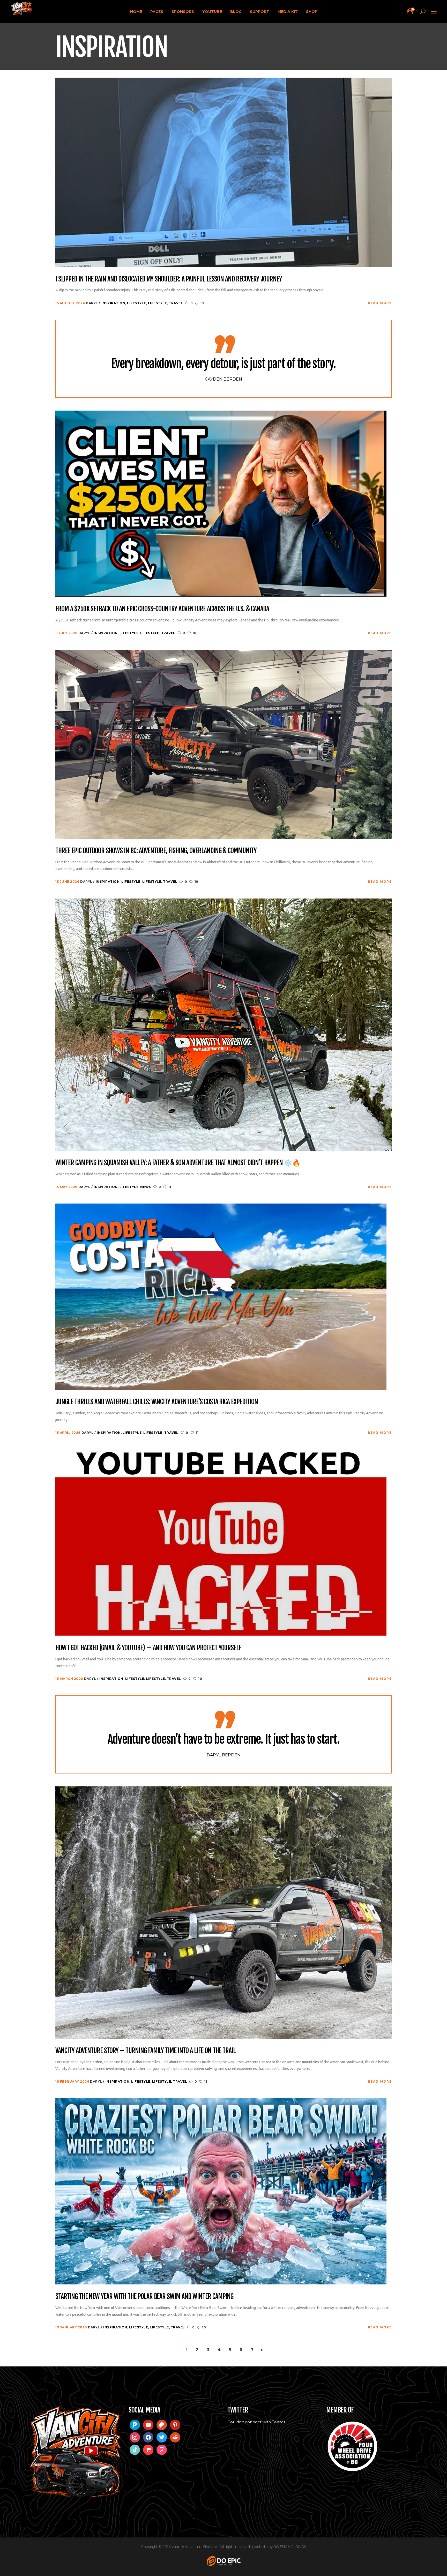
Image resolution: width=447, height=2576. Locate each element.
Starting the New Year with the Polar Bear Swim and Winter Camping (144, 2297)
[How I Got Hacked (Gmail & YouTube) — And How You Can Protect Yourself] (221, 1542)
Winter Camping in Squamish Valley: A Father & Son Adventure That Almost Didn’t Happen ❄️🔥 (178, 1163)
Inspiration (113, 303)
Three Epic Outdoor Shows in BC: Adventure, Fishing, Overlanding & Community (156, 851)
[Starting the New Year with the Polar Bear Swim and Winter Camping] (221, 2191)
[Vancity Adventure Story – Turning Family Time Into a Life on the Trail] (224, 1912)
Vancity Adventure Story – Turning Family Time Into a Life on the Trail (146, 2051)
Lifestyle (137, 303)
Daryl (92, 303)
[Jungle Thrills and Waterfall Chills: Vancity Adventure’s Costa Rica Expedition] (221, 1296)
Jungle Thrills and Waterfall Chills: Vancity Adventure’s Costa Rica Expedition (157, 1402)
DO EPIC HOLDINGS (290, 2547)
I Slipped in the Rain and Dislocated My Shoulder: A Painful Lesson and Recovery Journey (169, 279)
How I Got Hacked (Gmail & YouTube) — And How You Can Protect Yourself (148, 1648)
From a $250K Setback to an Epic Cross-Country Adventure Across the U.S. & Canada (162, 609)
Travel (176, 303)
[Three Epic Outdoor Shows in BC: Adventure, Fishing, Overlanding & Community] (224, 744)
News (146, 1187)
